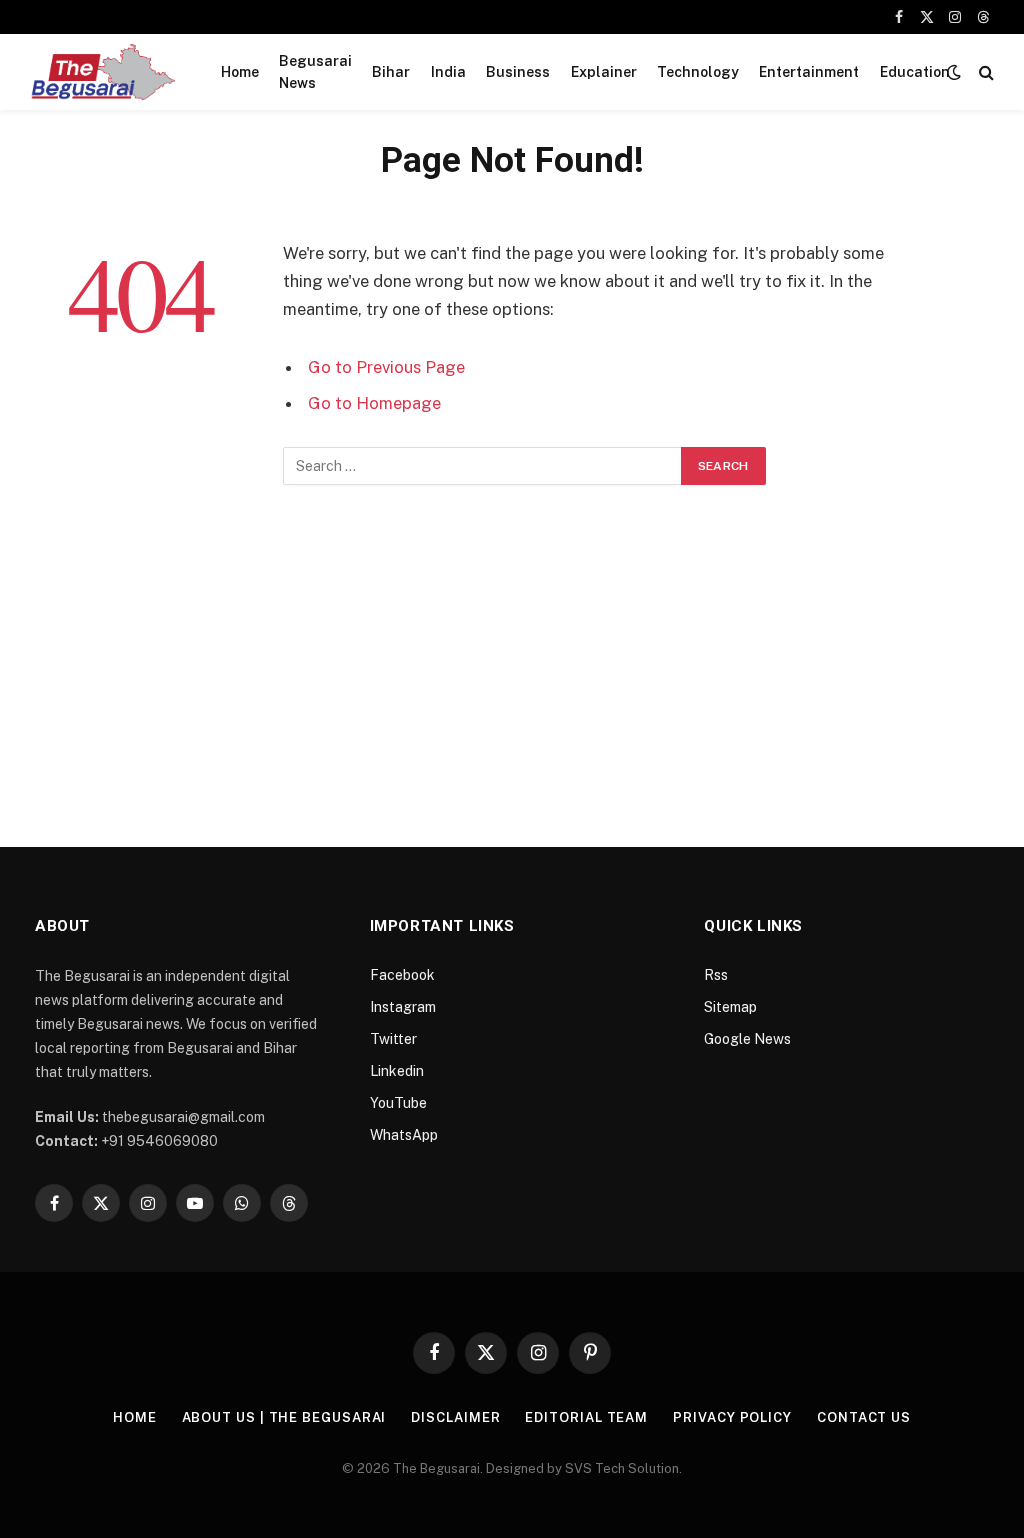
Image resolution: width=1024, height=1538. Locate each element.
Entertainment (809, 72)
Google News (747, 1039)
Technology (698, 72)
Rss (716, 975)
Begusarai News (315, 72)
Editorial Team (586, 1417)
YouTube (398, 1103)
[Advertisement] (512, 655)
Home (240, 72)
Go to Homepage (374, 403)
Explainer (604, 72)
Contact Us (864, 1417)
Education (915, 72)
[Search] (984, 72)
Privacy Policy (732, 1417)
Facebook (402, 975)
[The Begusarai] (102, 72)
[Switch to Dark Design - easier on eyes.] (954, 72)
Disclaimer (455, 1417)
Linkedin (397, 1071)
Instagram (403, 1007)
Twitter (393, 1039)
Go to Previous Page (386, 367)
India (448, 72)
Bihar (391, 72)
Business (518, 72)
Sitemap (730, 1007)
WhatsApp (404, 1135)
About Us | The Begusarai (284, 1417)
